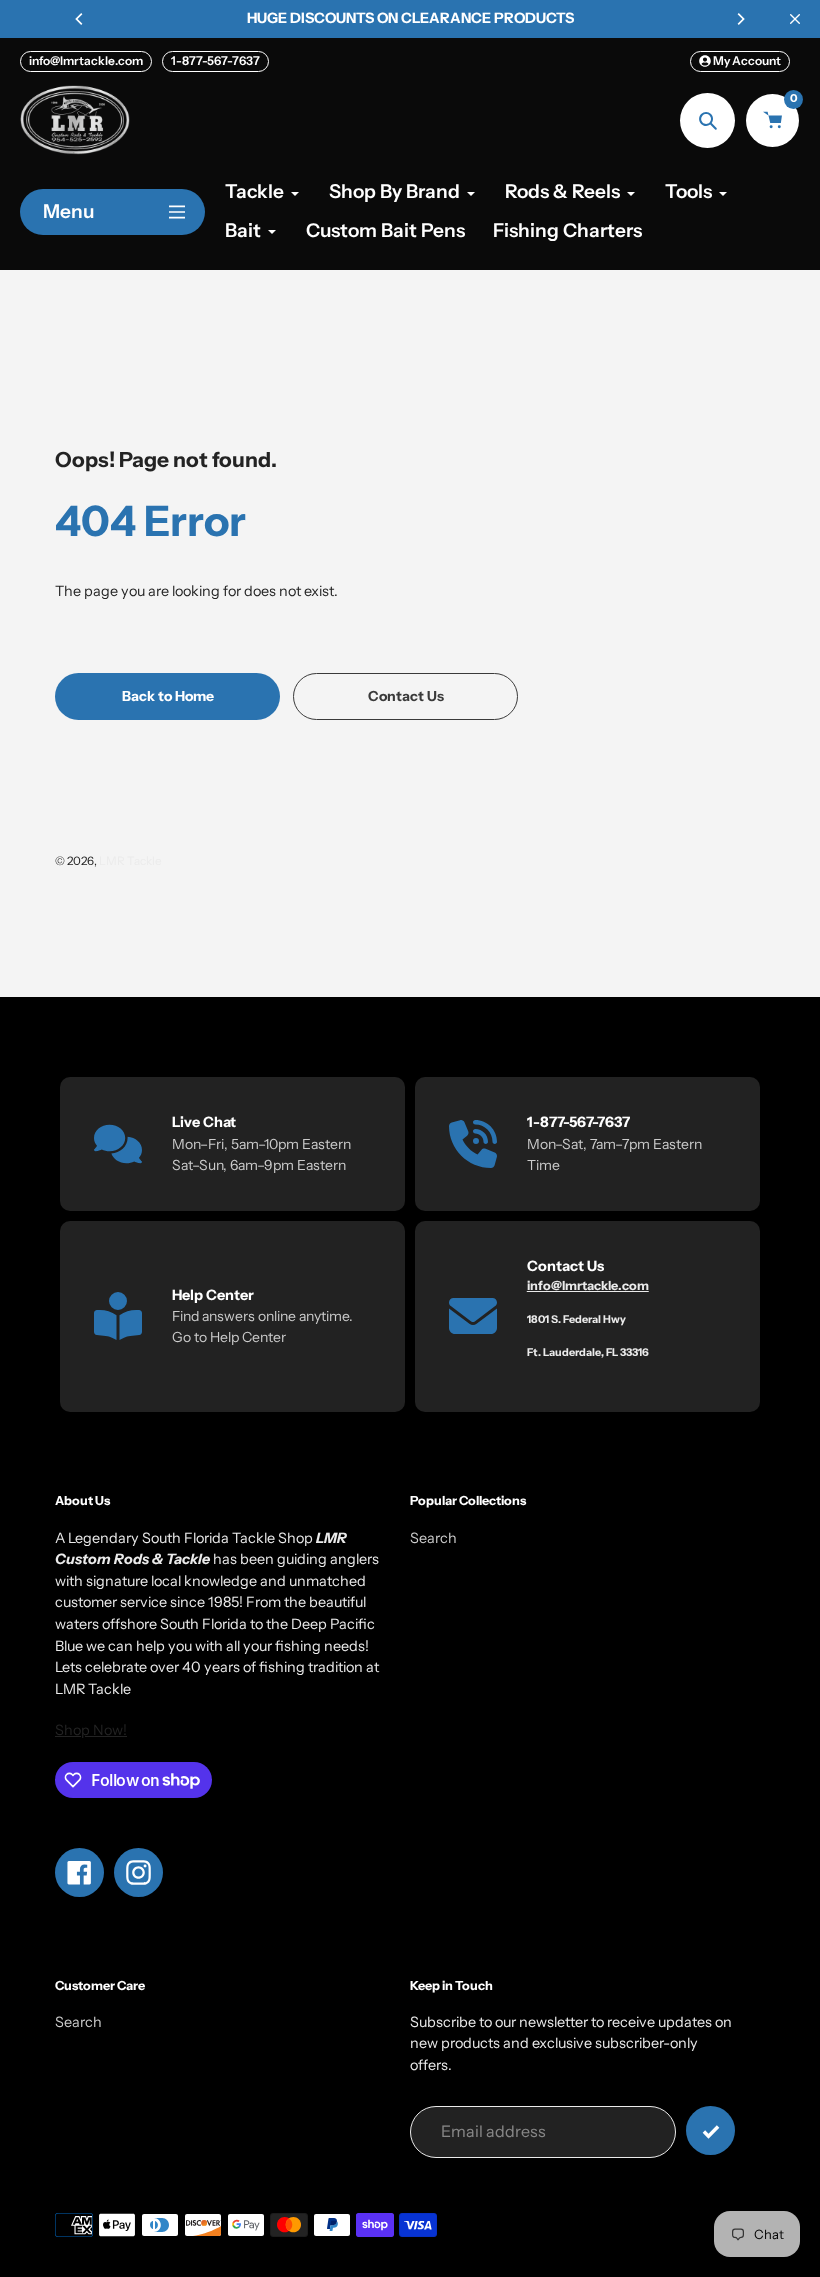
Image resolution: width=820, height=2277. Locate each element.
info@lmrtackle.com (86, 60)
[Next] (740, 19)
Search (433, 1538)
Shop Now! (91, 1730)
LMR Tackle (130, 861)
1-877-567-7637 (215, 60)
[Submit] (710, 2130)
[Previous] (80, 19)
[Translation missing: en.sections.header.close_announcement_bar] (795, 19)
